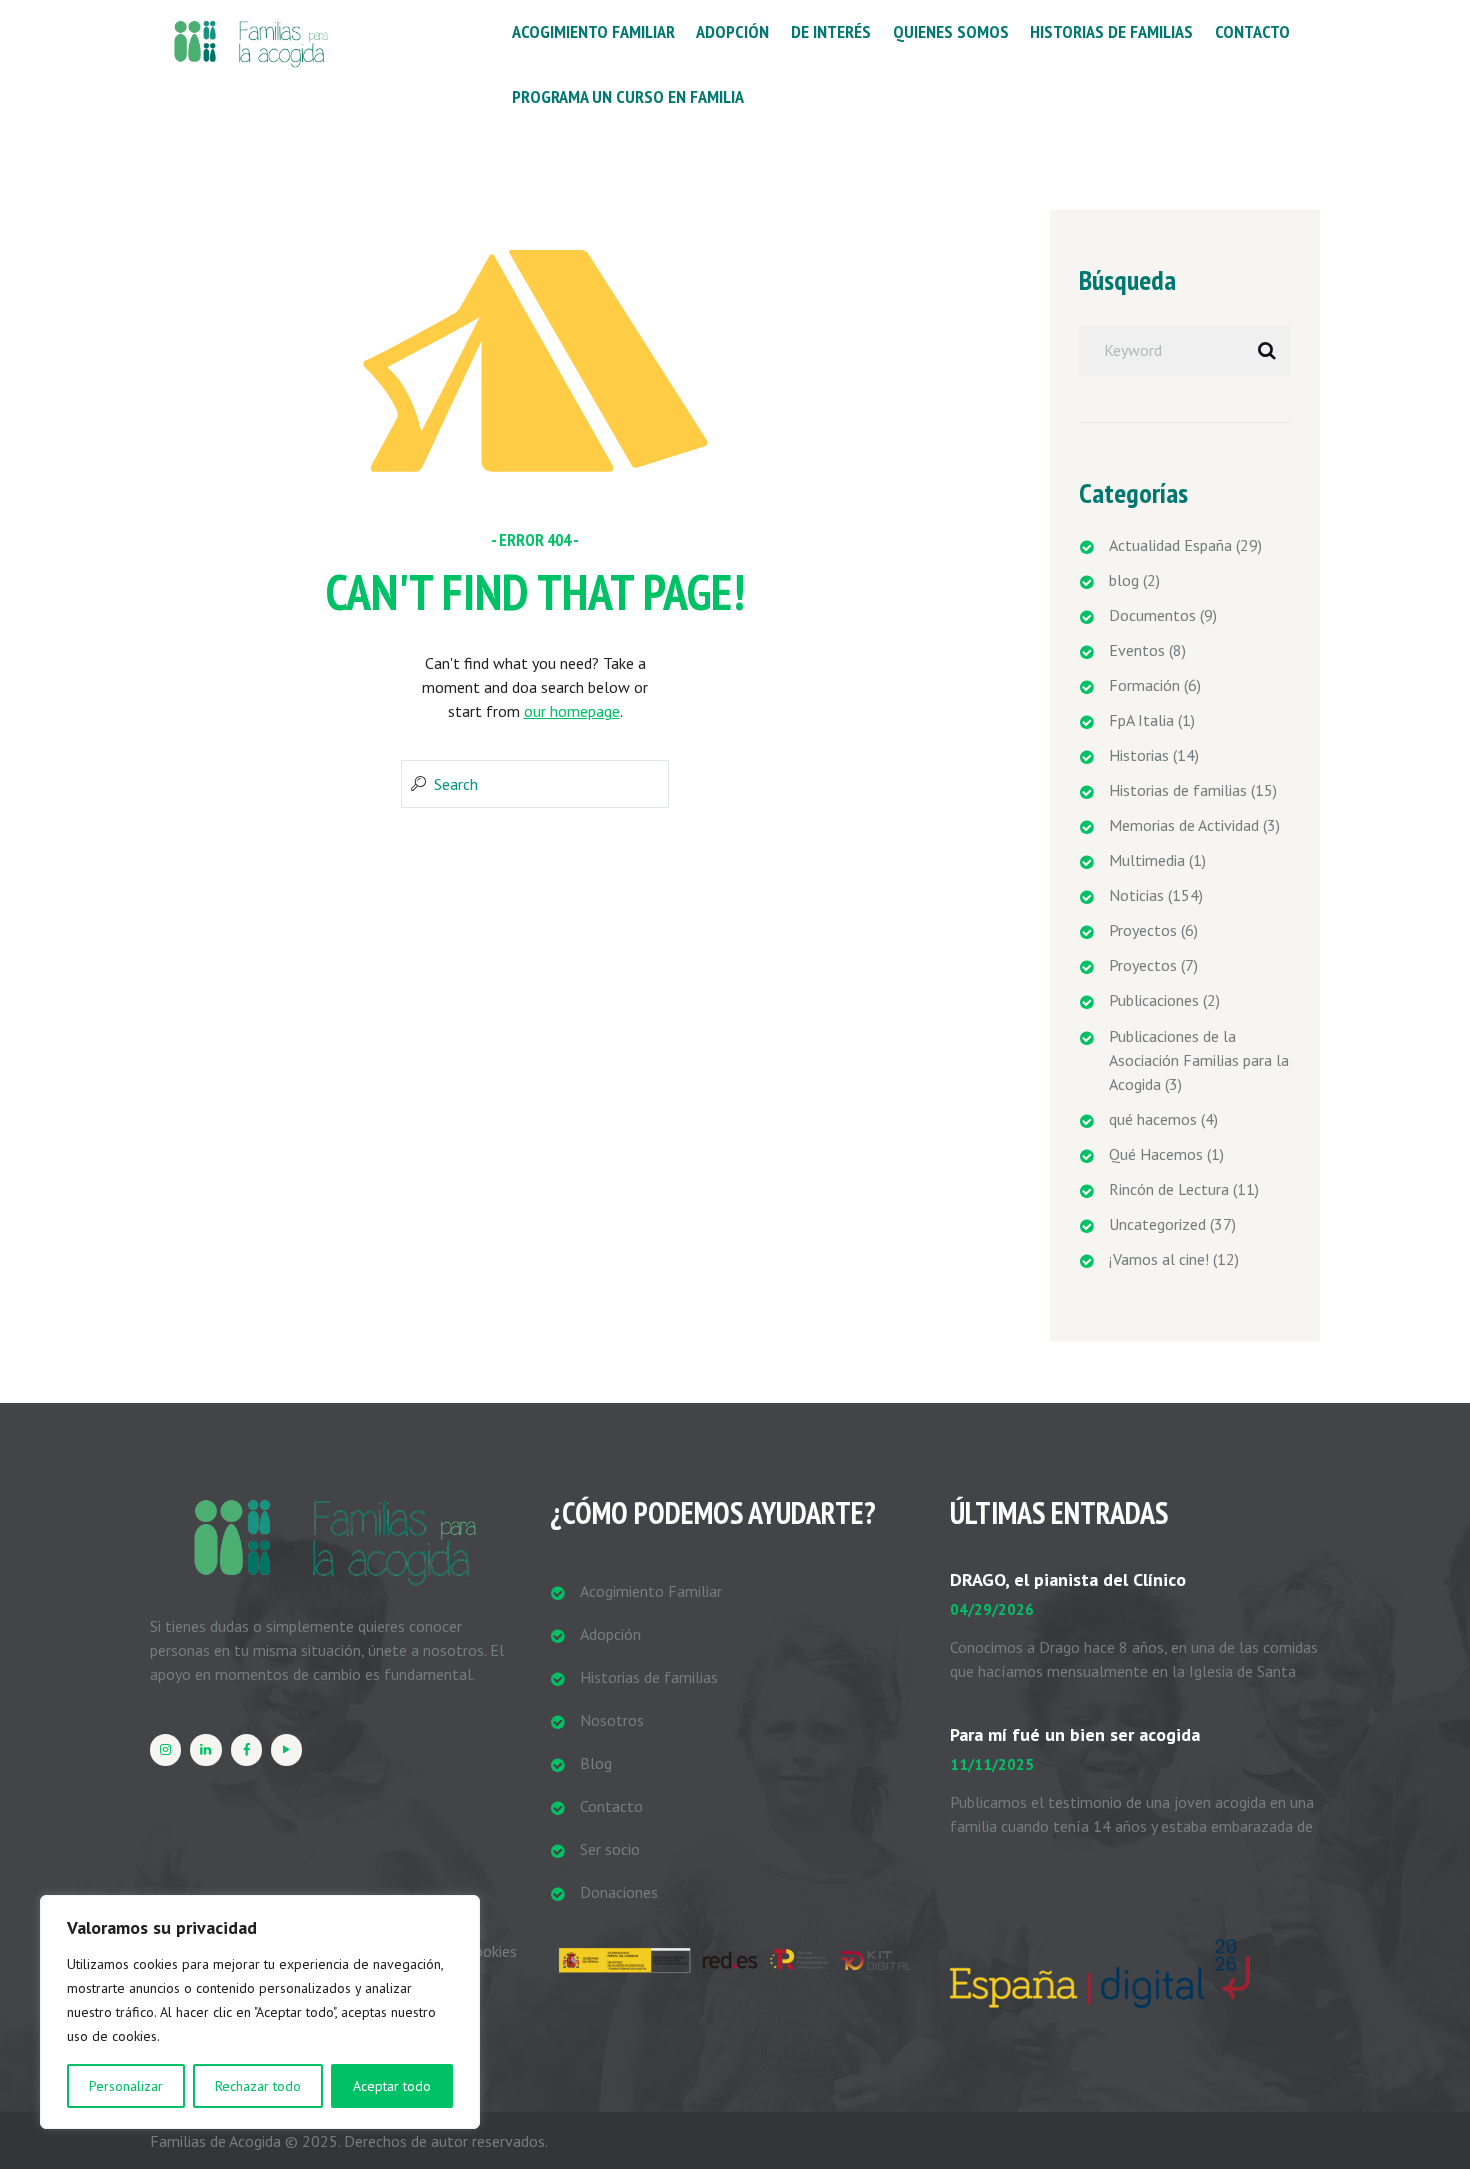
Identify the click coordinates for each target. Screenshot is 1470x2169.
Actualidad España (1170, 545)
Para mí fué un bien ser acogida (1075, 1734)
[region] (260, 2012)
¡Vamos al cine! (1159, 1259)
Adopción (610, 1634)
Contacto (611, 1806)
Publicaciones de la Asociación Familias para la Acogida (1199, 1060)
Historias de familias (1178, 790)
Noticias (1136, 895)
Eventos (1137, 650)
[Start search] (416, 784)
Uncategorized (1157, 1224)
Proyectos (1143, 930)
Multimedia (1147, 860)
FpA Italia (1141, 720)
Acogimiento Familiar (651, 1591)
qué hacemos (1153, 1119)
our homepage (572, 711)
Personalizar (126, 2086)
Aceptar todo (392, 2086)
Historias (1139, 755)
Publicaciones (1154, 1000)
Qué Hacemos (1156, 1154)
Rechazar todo (258, 2086)
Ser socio (610, 1849)
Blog (596, 1763)
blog (1124, 580)
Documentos (1152, 615)
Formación (1144, 685)
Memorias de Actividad (1184, 825)
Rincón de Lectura (1169, 1189)
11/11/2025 (992, 1764)
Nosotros (612, 1720)
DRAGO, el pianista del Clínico (1068, 1579)
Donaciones (619, 1892)
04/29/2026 (992, 1609)
